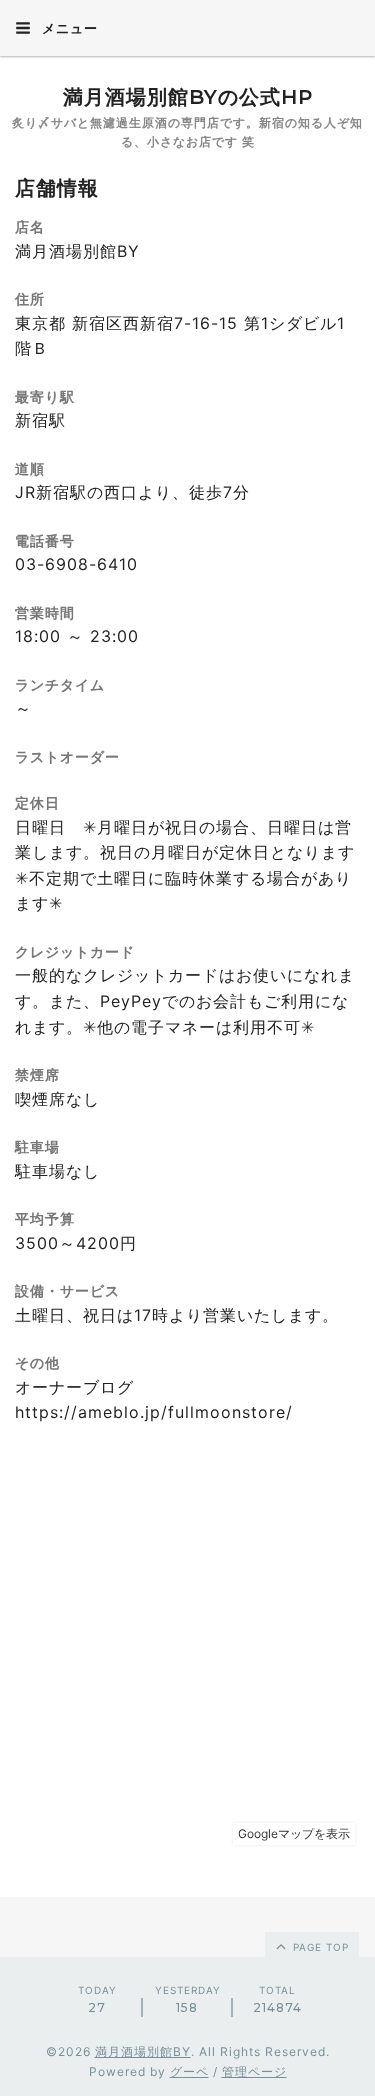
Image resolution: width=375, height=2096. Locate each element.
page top (319, 1947)
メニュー (68, 28)
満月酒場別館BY (143, 2051)
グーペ (189, 2071)
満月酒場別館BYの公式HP (188, 97)
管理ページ (254, 2071)
